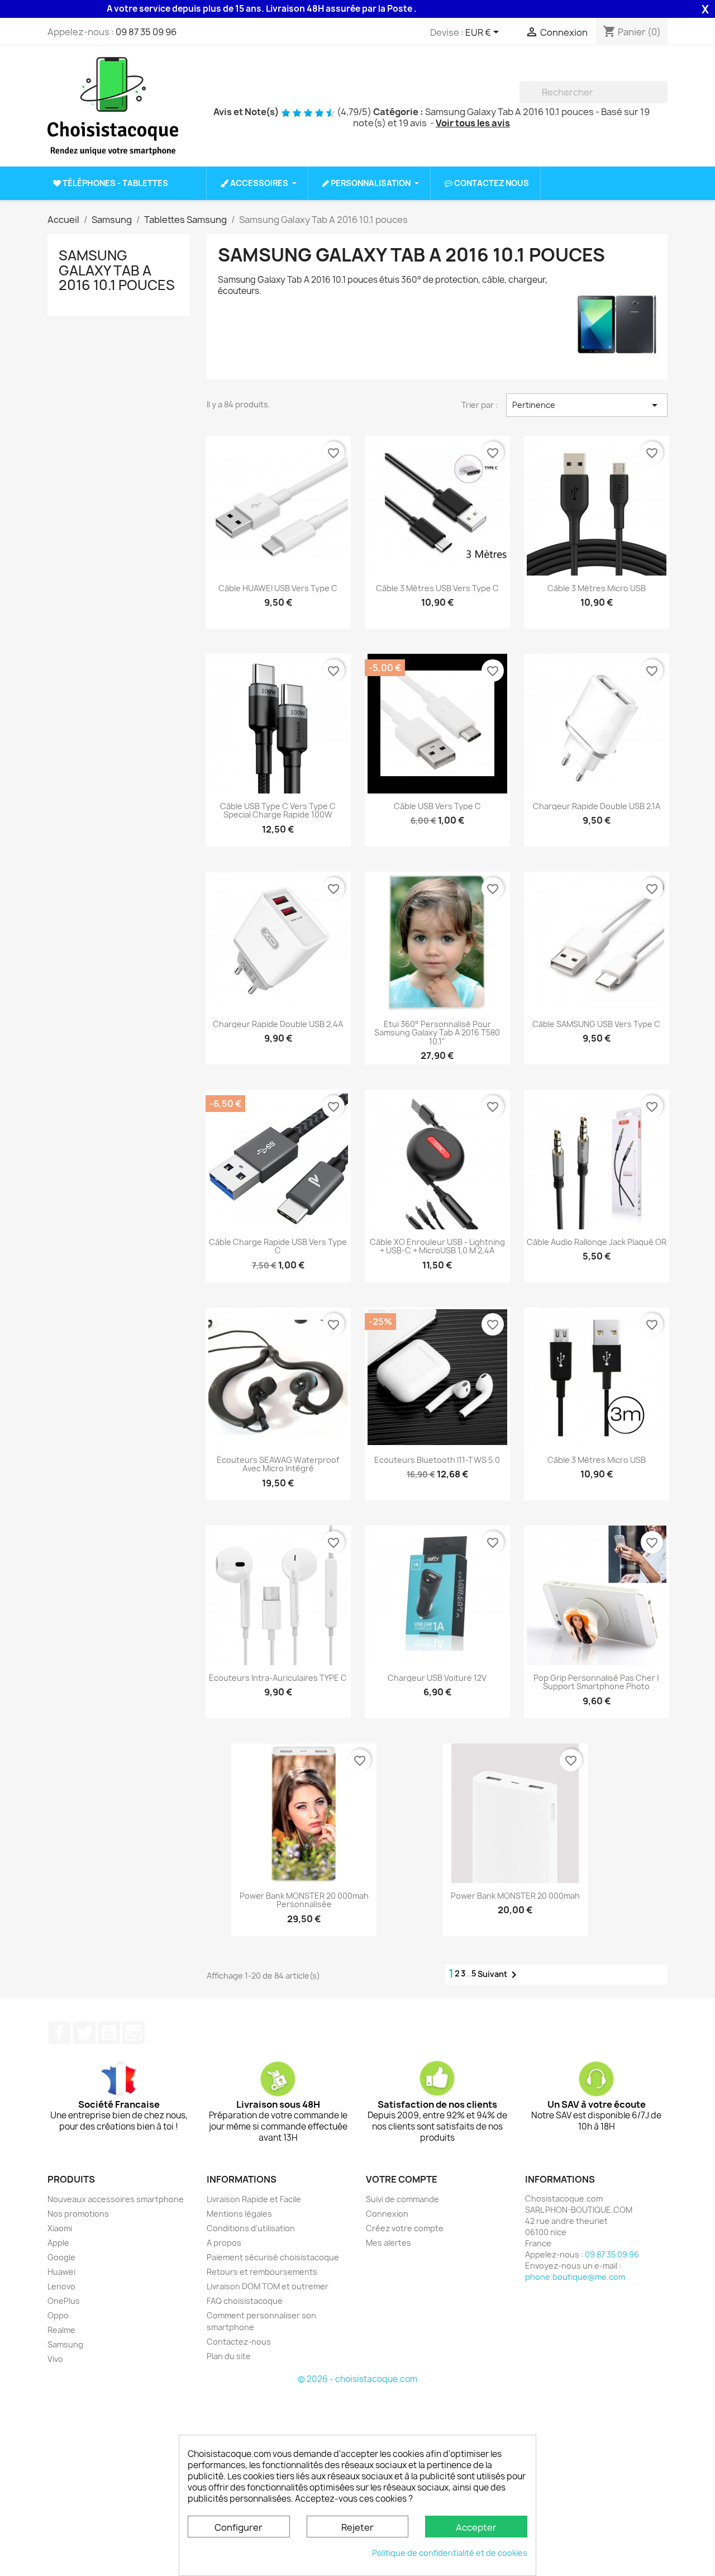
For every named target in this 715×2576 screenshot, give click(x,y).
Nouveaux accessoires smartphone (116, 2199)
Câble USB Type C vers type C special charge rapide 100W (278, 811)
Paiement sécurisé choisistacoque (273, 2257)
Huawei (61, 2272)
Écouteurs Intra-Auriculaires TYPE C (278, 1678)
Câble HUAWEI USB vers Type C (278, 588)
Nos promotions (78, 2214)
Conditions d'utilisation (251, 2228)
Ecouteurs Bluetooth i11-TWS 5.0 (437, 1460)
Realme (61, 2330)
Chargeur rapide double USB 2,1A (597, 806)
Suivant (499, 1975)
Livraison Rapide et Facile (254, 2199)
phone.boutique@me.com (575, 2277)
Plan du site (229, 2356)
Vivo (55, 2359)
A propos (224, 2243)
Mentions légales (239, 2214)
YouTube (109, 2033)
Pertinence (587, 405)
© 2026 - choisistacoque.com (357, 2379)
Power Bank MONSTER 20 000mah (515, 1896)
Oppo (58, 2315)
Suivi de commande (402, 2199)
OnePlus (64, 2301)
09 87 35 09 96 (146, 32)
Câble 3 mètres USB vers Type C (437, 588)
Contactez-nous (239, 2342)
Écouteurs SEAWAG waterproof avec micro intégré (278, 1464)
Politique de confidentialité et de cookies (450, 2553)
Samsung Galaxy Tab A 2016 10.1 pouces (117, 270)
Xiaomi (60, 2228)
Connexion (387, 2214)
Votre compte (402, 2179)
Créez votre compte (405, 2228)
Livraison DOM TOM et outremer (268, 2286)
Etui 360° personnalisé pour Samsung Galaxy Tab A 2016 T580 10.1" (437, 1033)
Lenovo (61, 2286)
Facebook (60, 2033)
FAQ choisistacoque (245, 2301)
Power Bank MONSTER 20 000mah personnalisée (304, 1900)
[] (663, 100)
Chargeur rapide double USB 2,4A (278, 1024)
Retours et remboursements (262, 2272)
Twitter (84, 2033)
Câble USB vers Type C (437, 806)
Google (61, 2257)
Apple (58, 2243)
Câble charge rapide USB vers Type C (278, 1246)
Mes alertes (389, 2243)
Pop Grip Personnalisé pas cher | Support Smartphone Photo (596, 1682)
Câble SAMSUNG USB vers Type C (596, 1024)
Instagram (134, 2033)
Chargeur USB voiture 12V (437, 1678)
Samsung (65, 2344)
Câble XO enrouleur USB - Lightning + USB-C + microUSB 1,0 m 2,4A (437, 1246)
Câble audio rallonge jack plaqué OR (597, 1242)
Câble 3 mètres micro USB (597, 588)
